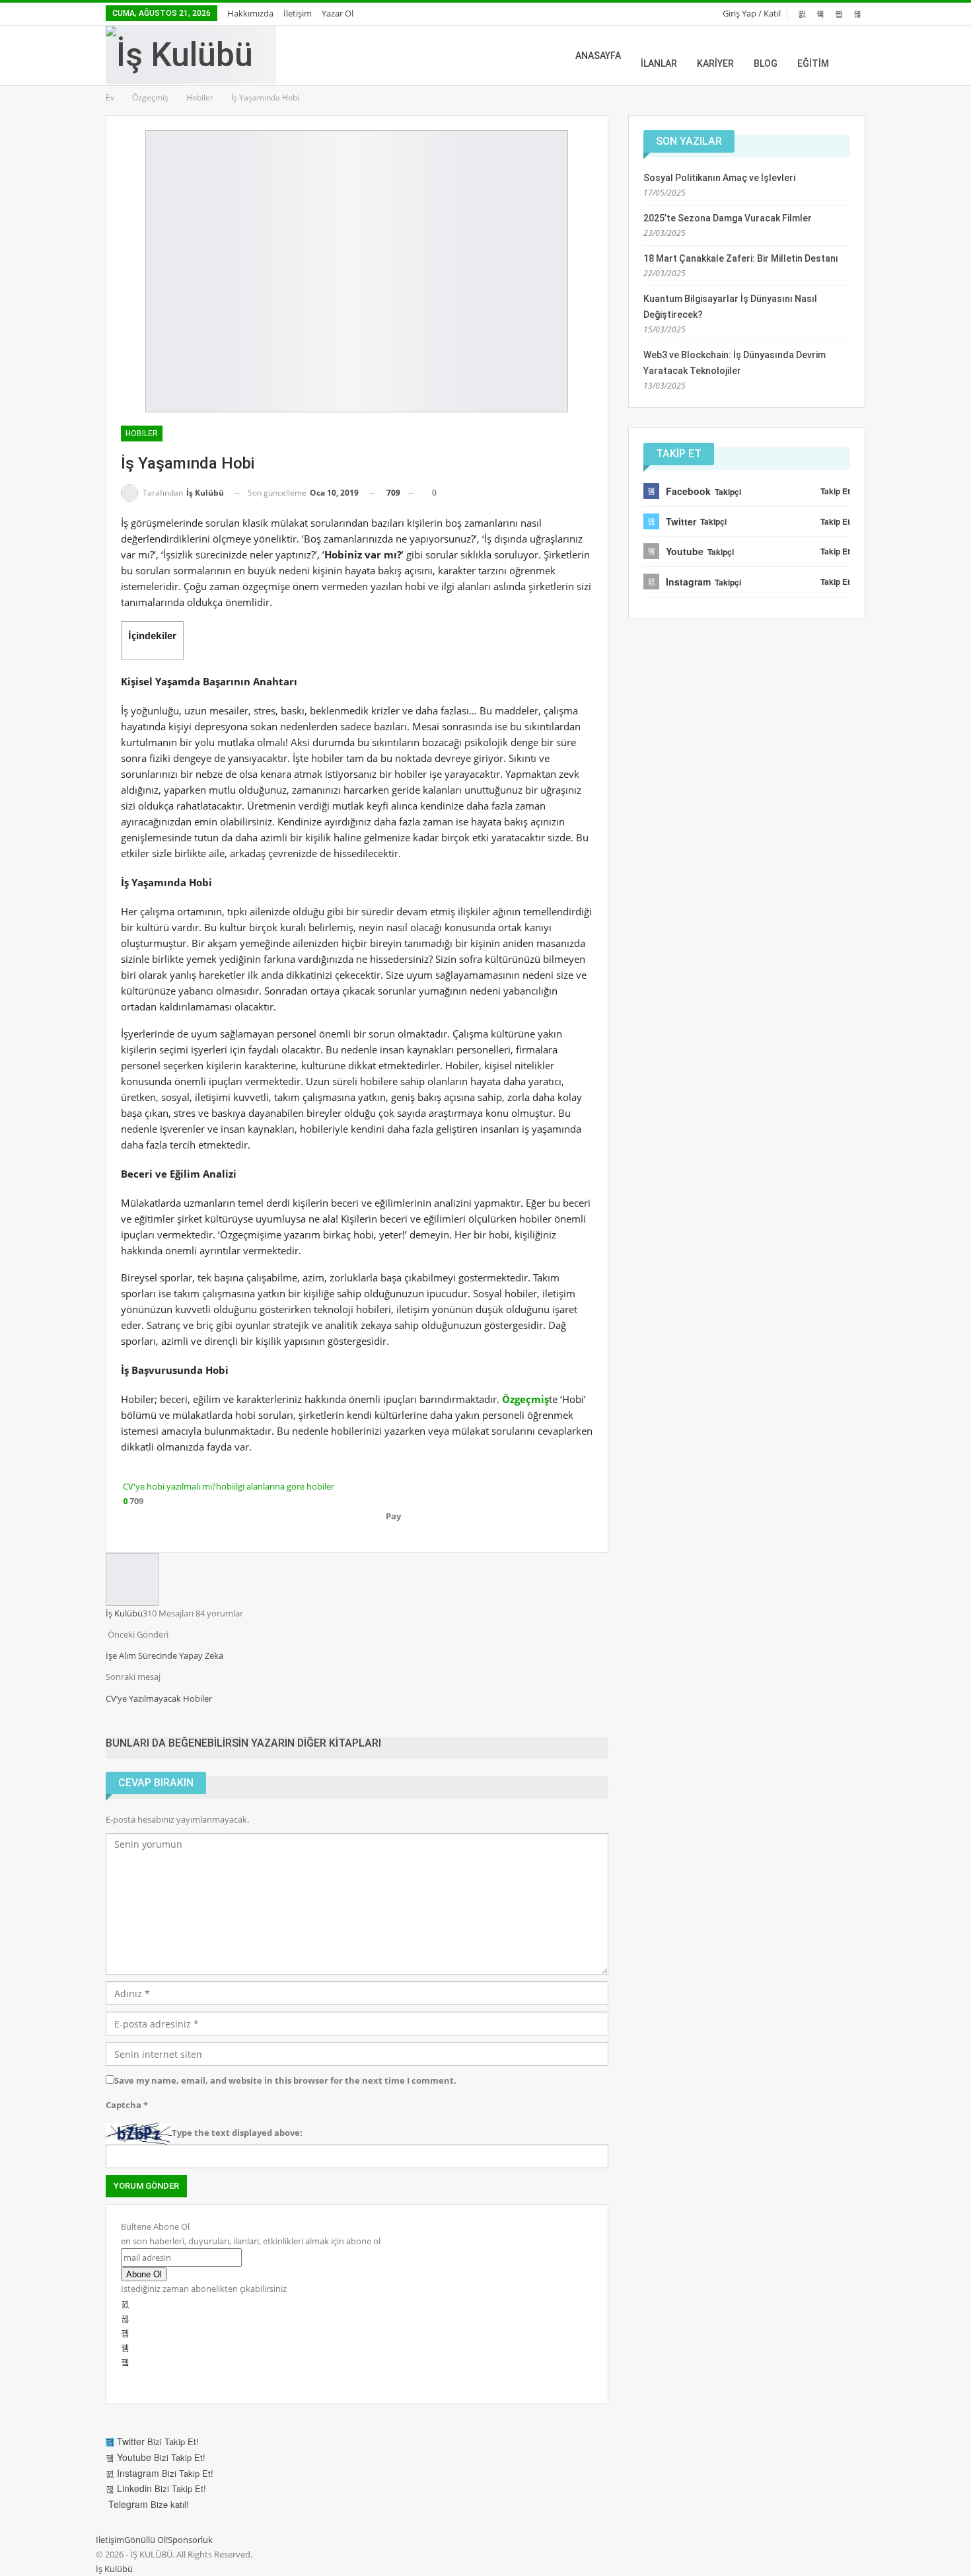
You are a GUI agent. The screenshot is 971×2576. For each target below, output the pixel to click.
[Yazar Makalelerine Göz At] (132, 1579)
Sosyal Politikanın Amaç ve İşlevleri (719, 178)
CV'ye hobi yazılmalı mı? (169, 1486)
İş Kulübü (114, 2569)
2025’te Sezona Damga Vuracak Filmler (728, 218)
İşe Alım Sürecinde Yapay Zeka (164, 1655)
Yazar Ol (338, 13)
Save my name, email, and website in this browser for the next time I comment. (285, 2080)
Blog (766, 63)
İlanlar (659, 63)
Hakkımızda (250, 13)
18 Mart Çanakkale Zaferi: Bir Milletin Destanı (741, 258)
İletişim (298, 13)
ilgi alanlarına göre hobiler (284, 1486)
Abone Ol (144, 2274)
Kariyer (715, 63)
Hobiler (142, 434)
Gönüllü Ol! (146, 2540)
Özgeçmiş (525, 1399)
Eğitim (813, 63)
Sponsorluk (190, 2540)
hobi (225, 1486)
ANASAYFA (598, 56)
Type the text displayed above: (237, 2133)
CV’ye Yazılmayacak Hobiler (159, 1698)
